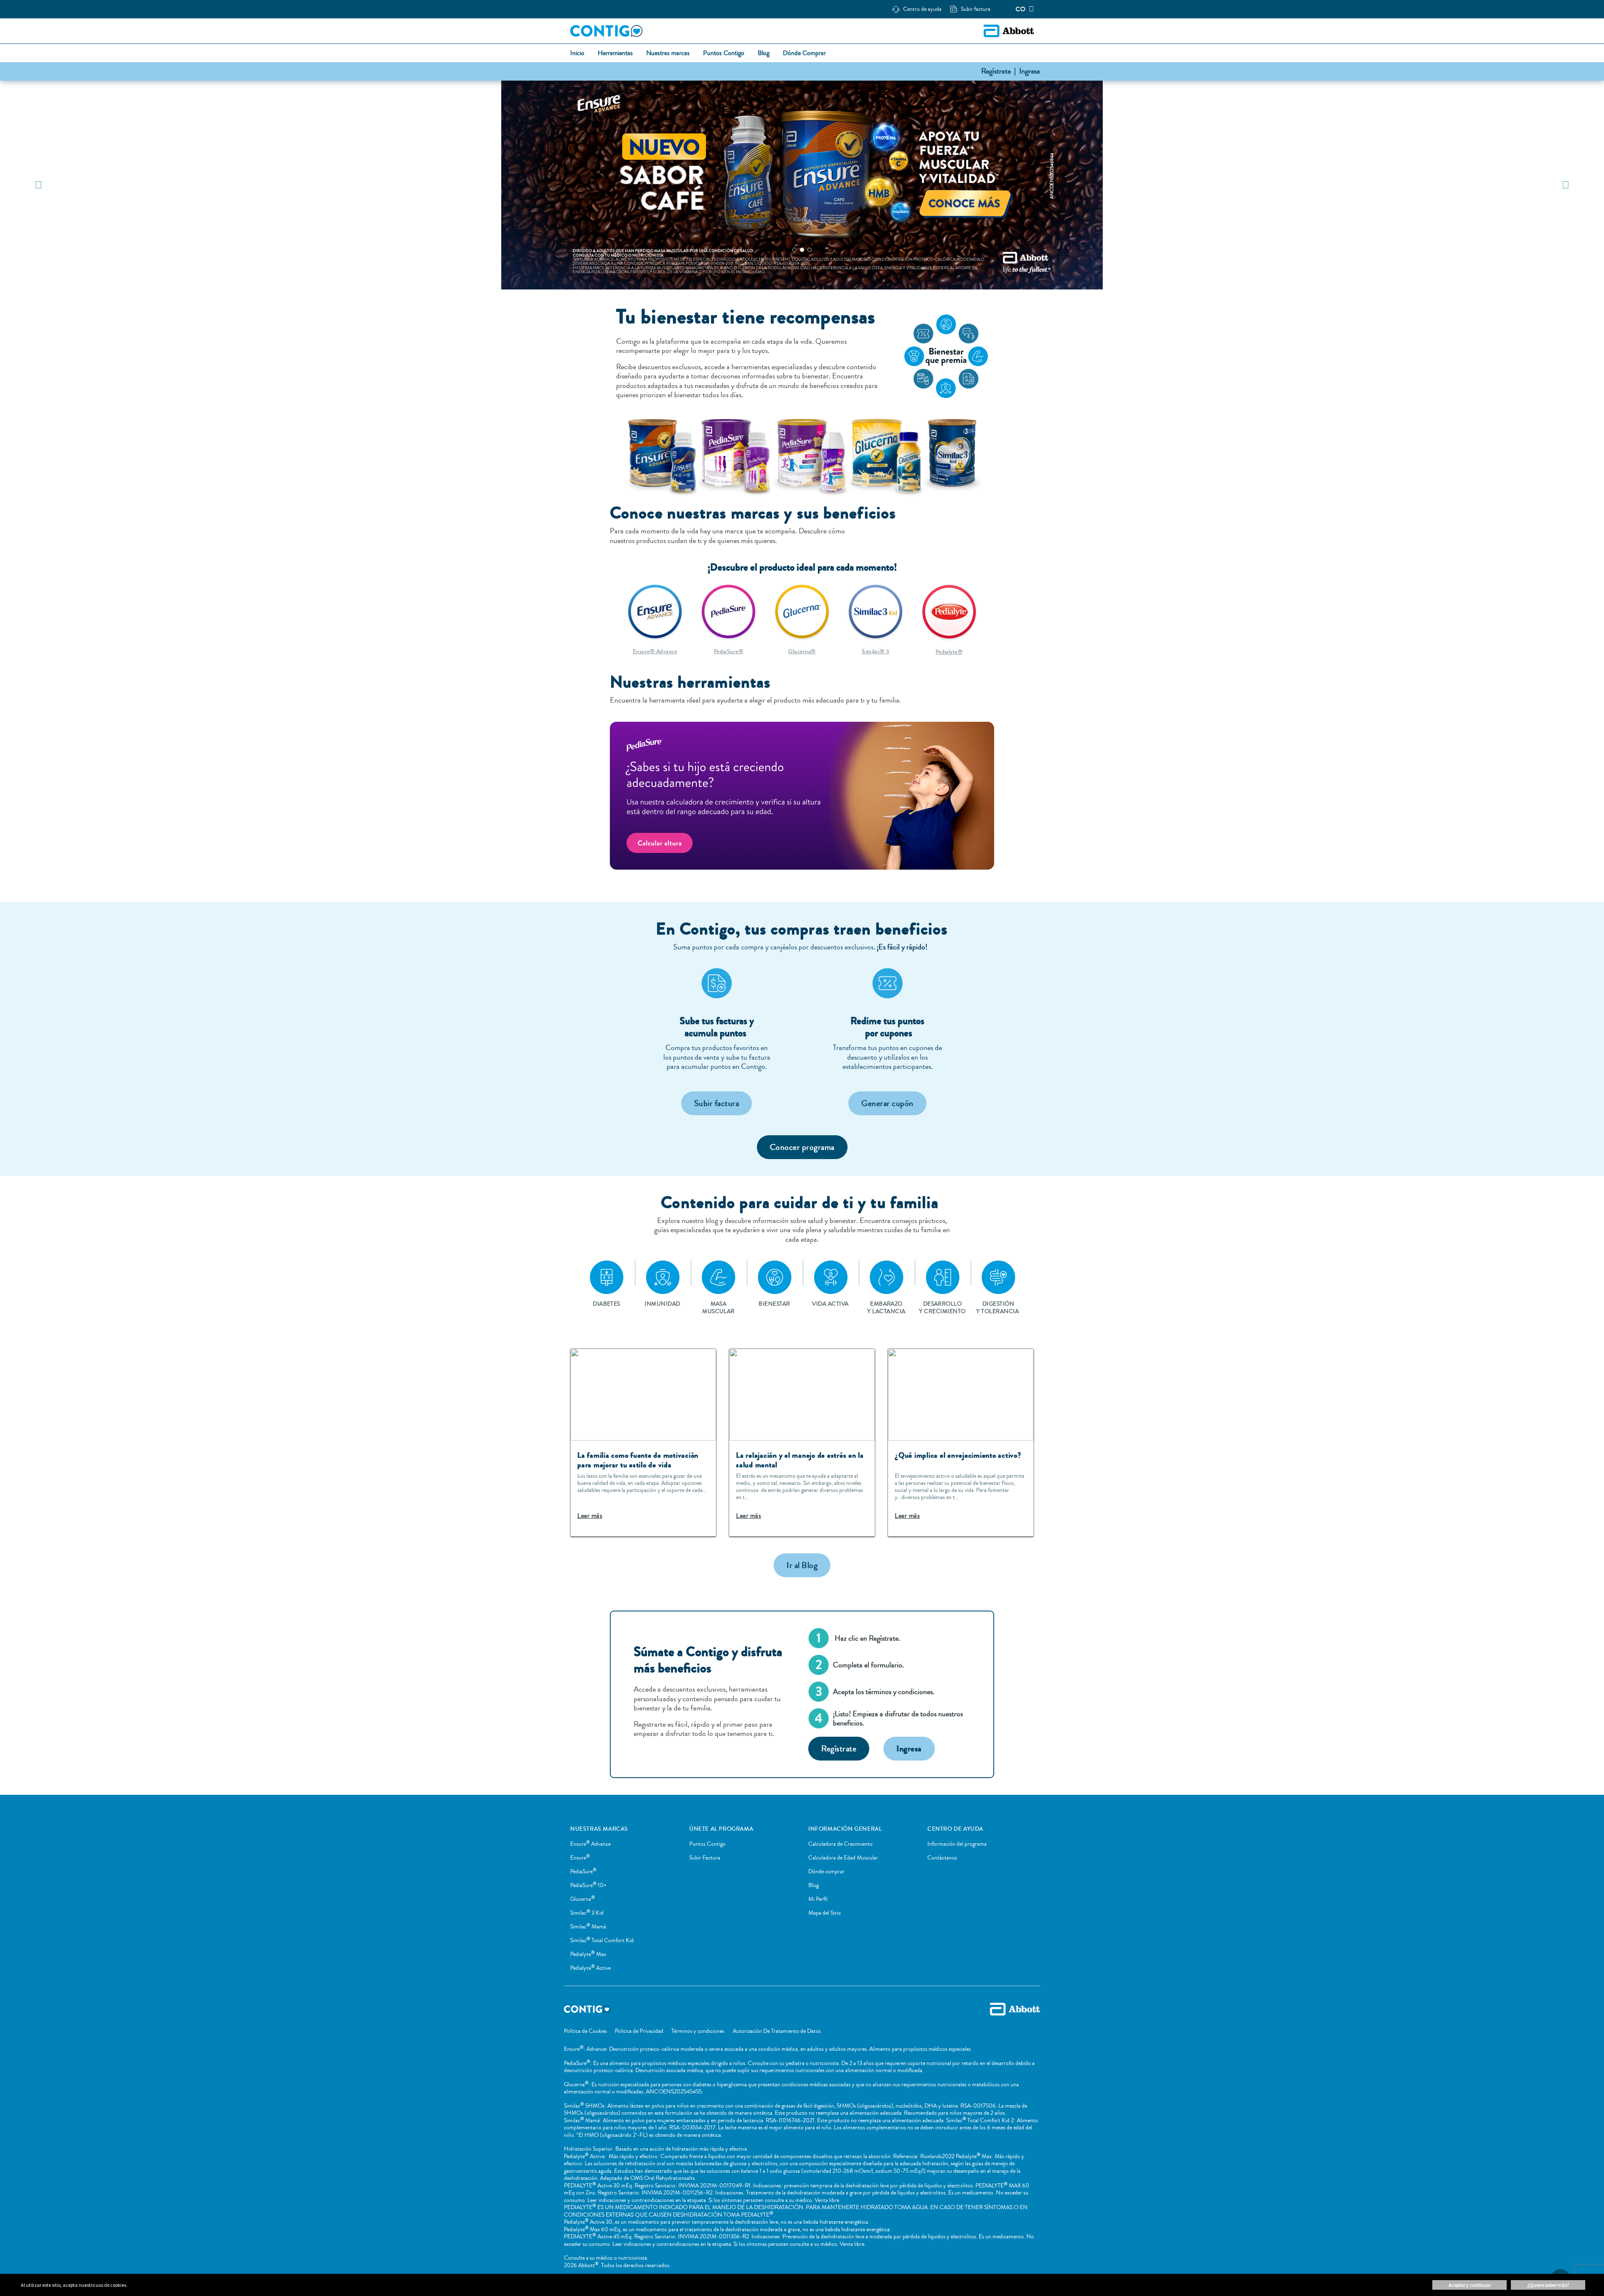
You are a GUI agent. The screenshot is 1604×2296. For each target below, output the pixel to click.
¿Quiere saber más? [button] (1548, 2285)
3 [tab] (810, 250)
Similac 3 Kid (587, 1913)
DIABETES (607, 1304)
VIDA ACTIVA (830, 1304)
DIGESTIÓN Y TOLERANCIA (998, 1308)
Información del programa (957, 1844)
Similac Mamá (588, 1927)
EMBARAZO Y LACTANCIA (886, 1308)
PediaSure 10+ (588, 1885)
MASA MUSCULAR (718, 1308)
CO (1020, 9)
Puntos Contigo (707, 1844)
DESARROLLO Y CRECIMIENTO (942, 1308)
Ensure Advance (590, 1844)
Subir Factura (705, 1858)
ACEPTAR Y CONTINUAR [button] (1470, 2285)
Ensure (580, 1858)
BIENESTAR (774, 1304)
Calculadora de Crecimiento (840, 1844)
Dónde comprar (826, 1872)
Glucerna (582, 1899)
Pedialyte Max (588, 1954)
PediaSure (583, 1872)
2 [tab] (802, 250)
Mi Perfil (818, 1899)
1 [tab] (794, 250)
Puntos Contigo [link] (724, 53)
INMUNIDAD (662, 1304)
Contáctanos (942, 1858)
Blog (813, 1885)
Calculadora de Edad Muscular (843, 1858)
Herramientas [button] (615, 53)
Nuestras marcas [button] (668, 53)
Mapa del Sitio (825, 1913)
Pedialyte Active (590, 1968)
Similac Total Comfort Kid (602, 1941)
